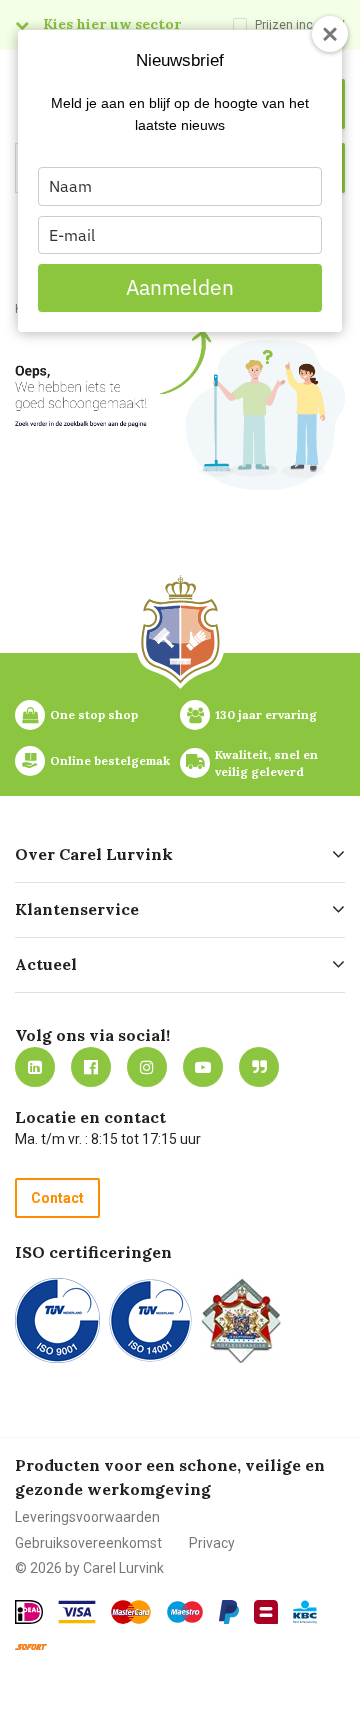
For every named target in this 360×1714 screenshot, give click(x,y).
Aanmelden (180, 287)
